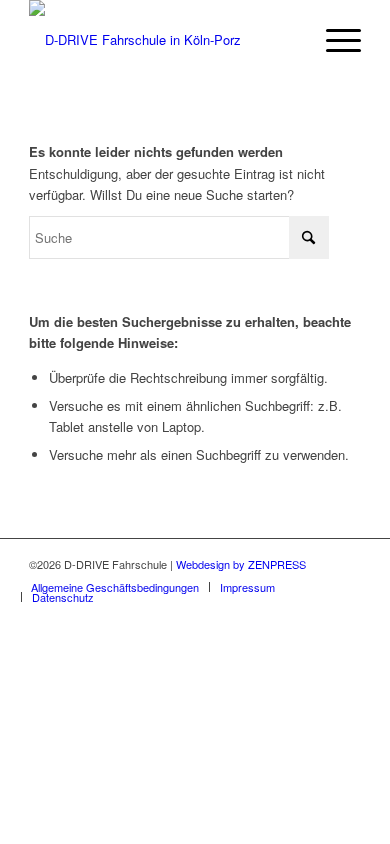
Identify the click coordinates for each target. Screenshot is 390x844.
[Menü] (333, 40)
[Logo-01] (161, 40)
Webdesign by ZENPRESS (241, 564)
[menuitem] (333, 40)
